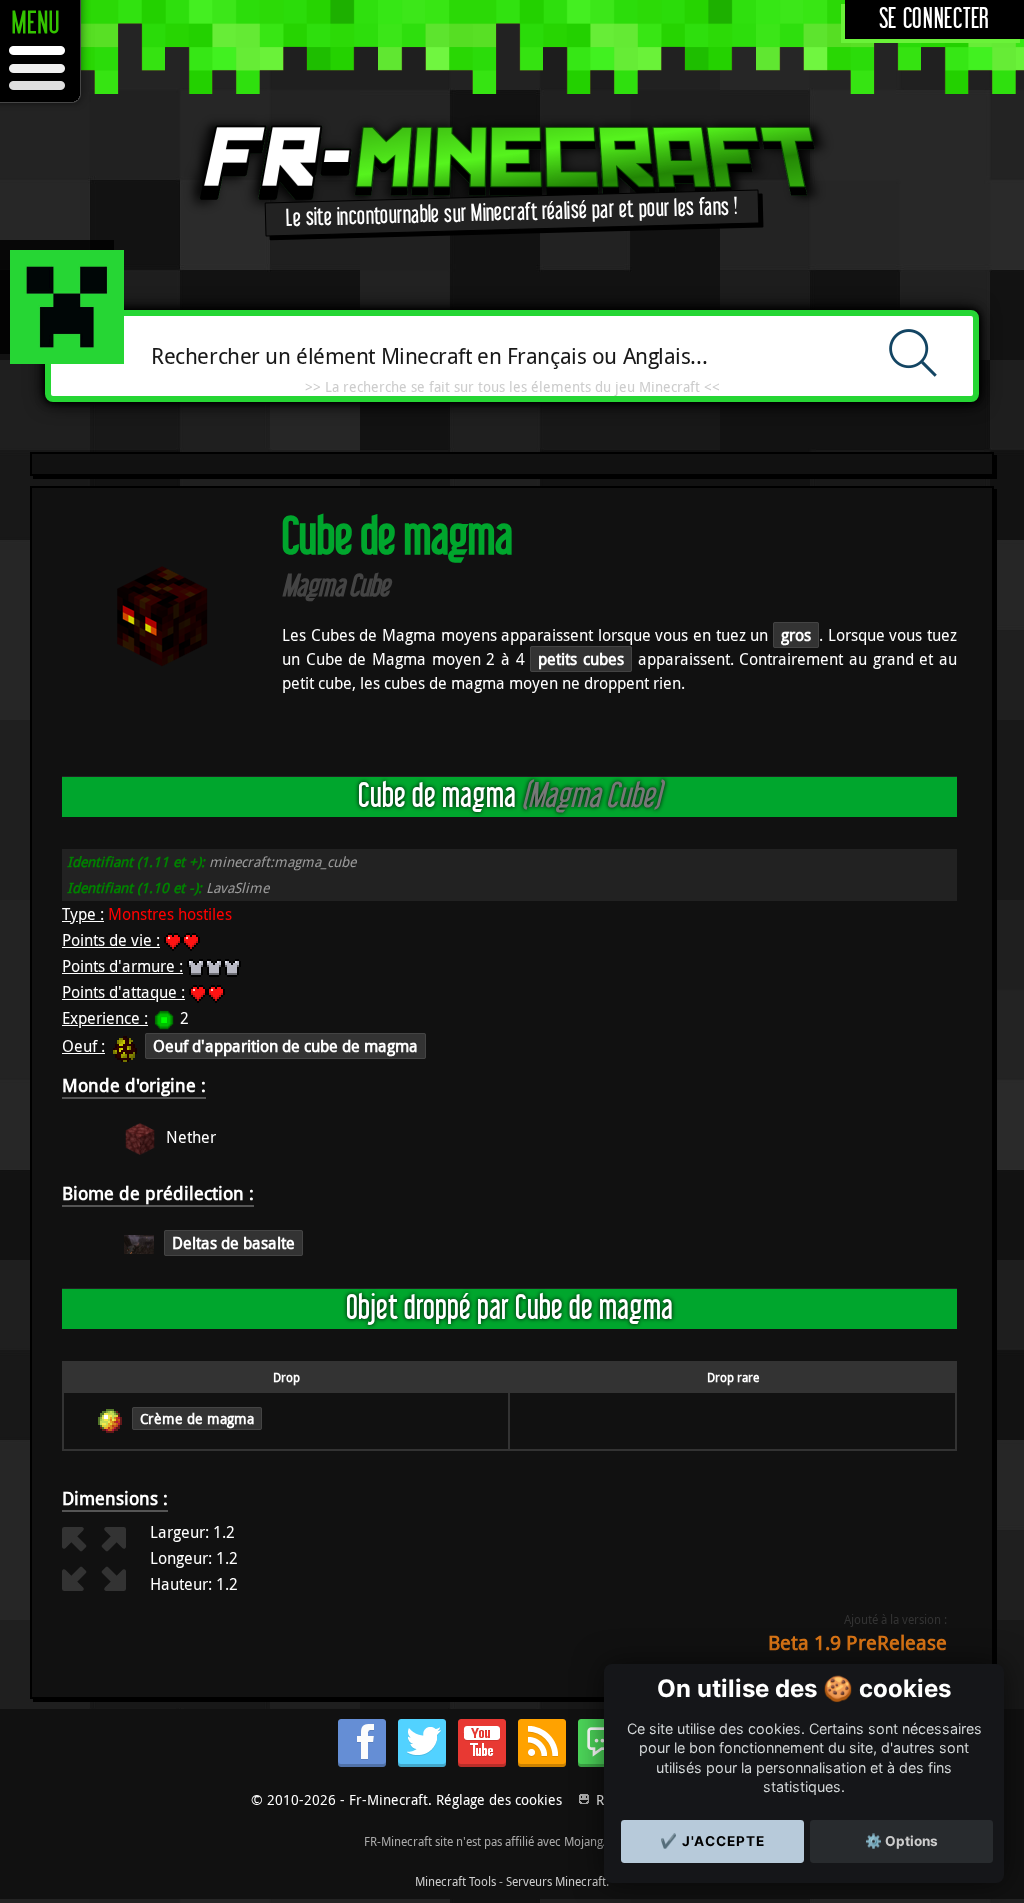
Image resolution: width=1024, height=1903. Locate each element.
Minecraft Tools (455, 1881)
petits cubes (581, 659)
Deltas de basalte (233, 1243)
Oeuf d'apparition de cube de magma (285, 1046)
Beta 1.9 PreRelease (857, 1642)
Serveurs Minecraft (556, 1881)
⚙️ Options (901, 1841)
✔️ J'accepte (712, 1841)
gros (796, 635)
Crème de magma (197, 1418)
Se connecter (934, 19)
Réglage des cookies (499, 1799)
